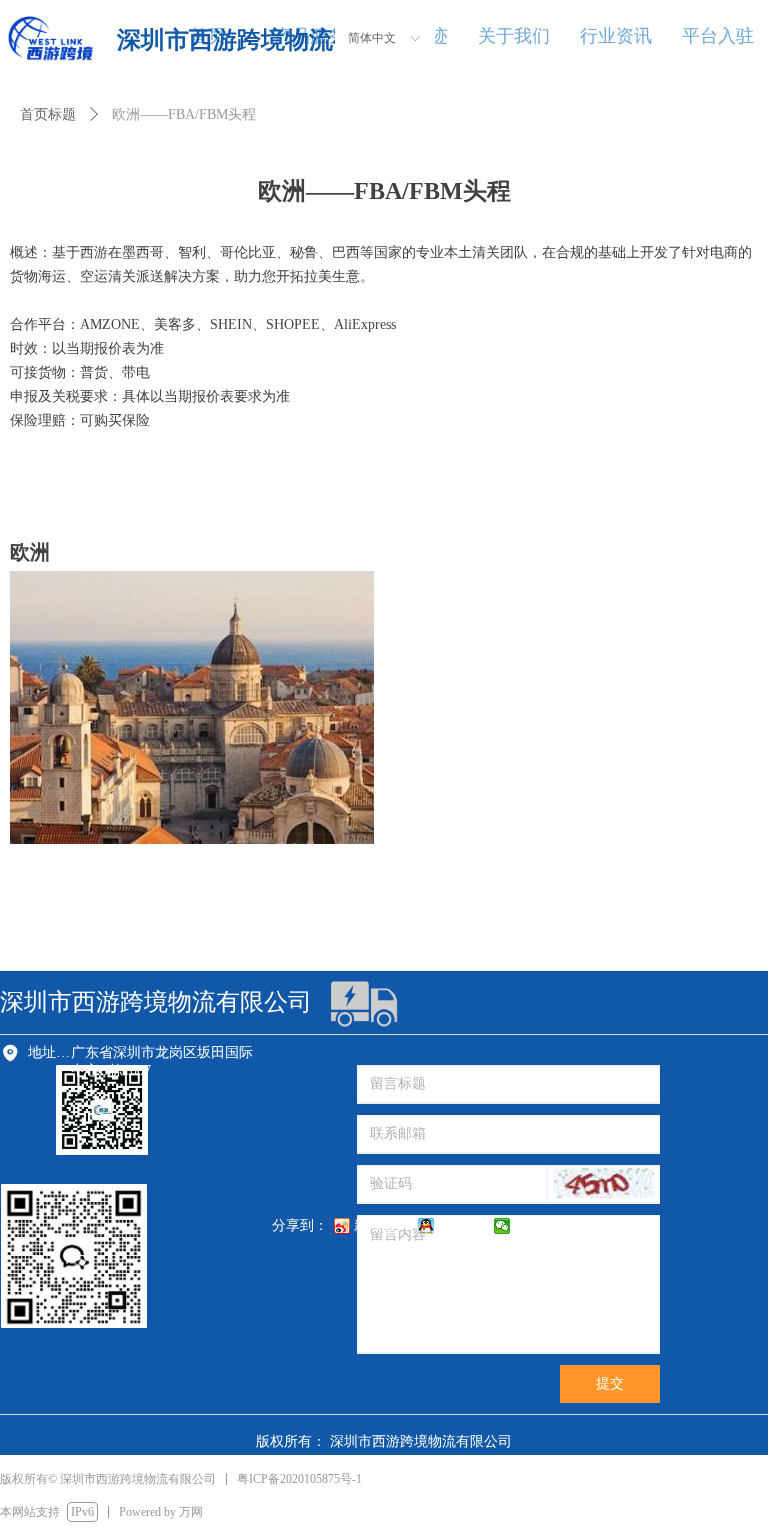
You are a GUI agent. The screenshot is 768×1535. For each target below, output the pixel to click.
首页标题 (48, 114)
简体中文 (372, 38)
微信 (528, 1225)
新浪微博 (382, 1225)
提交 (610, 1383)
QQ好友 (462, 1225)
